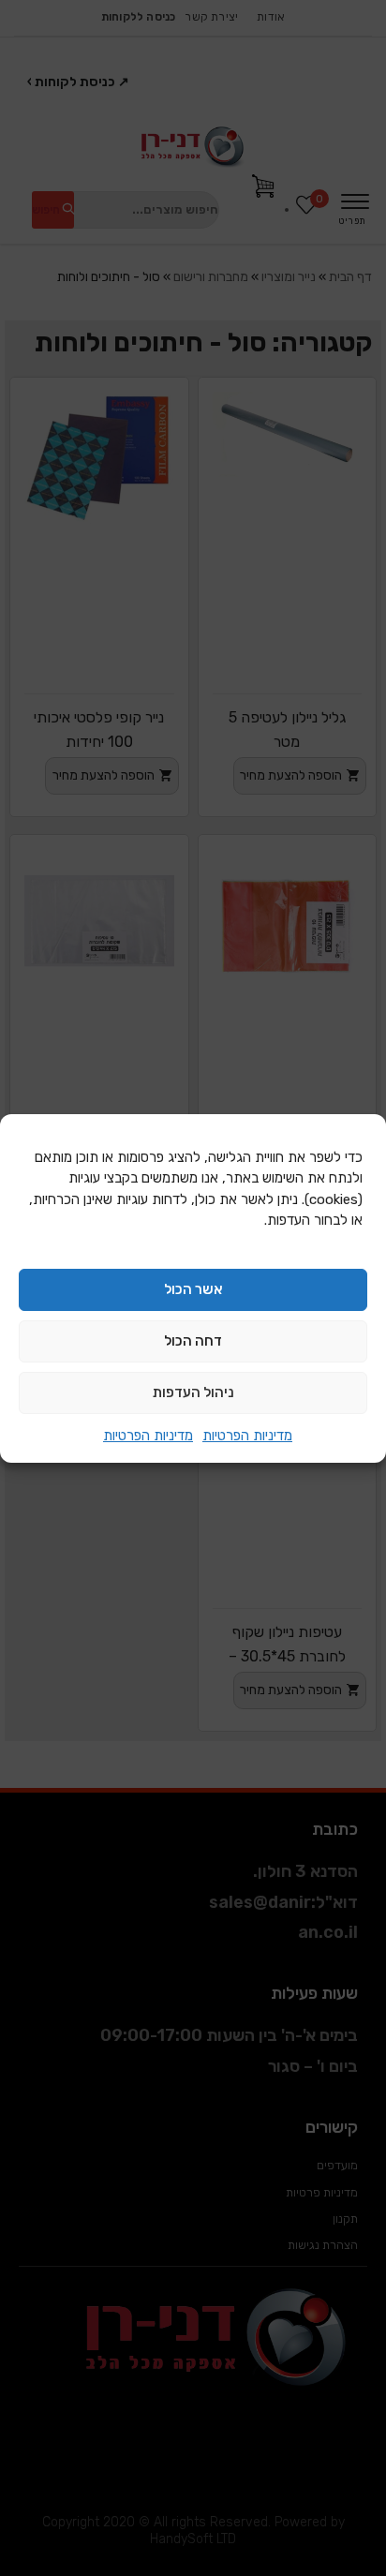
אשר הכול (193, 1289)
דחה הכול (193, 1341)
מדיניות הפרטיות (247, 1436)
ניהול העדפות (193, 1392)
